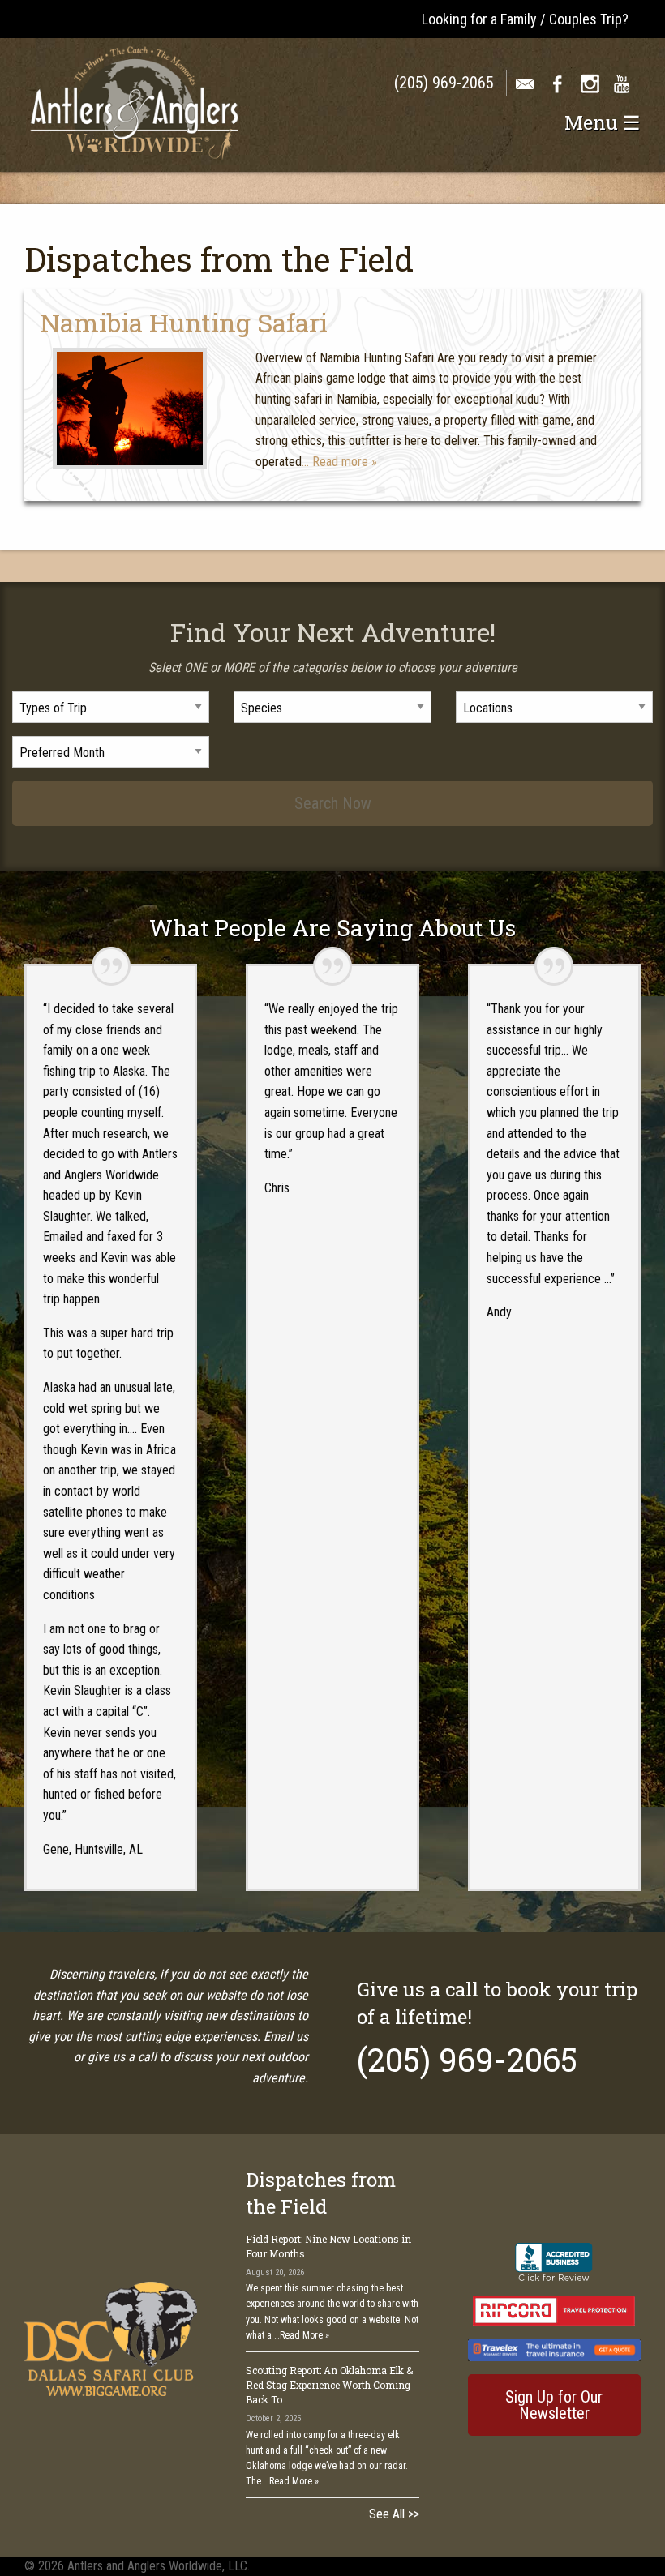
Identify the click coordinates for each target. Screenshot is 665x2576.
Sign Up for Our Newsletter (554, 2405)
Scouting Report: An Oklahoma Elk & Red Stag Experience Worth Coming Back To (329, 2385)
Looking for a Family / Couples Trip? (525, 19)
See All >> (394, 2514)
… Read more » (339, 462)
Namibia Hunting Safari (184, 322)
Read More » (305, 2335)
